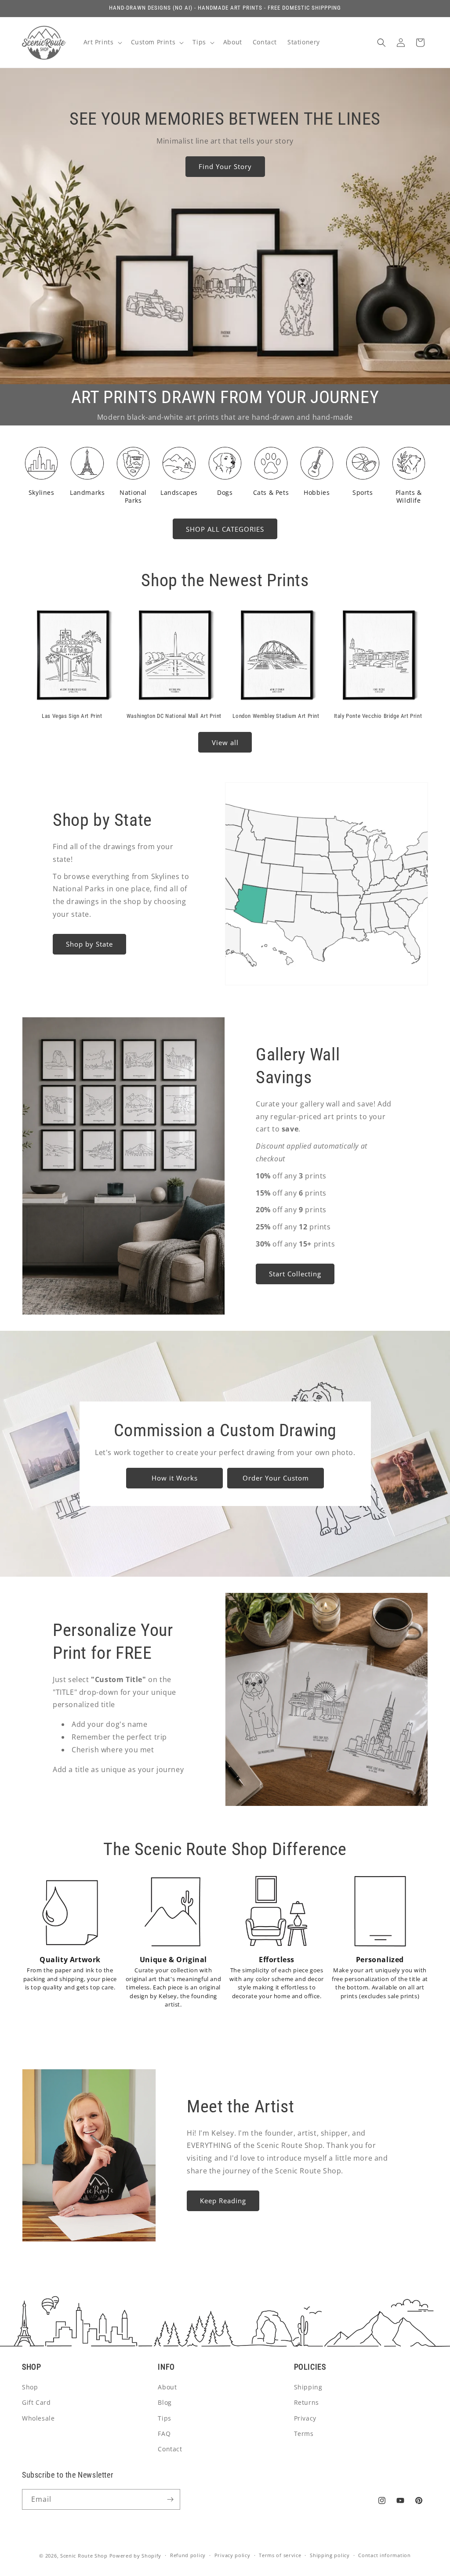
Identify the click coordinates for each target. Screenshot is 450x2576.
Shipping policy (330, 2555)
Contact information (384, 2555)
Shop (30, 2387)
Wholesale (38, 2418)
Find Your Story (225, 166)
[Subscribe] (170, 2499)
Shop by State (89, 944)
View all (225, 742)
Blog (165, 2402)
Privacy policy (232, 2555)
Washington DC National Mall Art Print (174, 716)
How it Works (174, 1478)
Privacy (305, 2418)
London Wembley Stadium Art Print (276, 716)
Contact (170, 2449)
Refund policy (188, 2555)
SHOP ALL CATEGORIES (225, 529)
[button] (102, 42)
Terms (304, 2434)
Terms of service (280, 2555)
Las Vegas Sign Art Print (72, 716)
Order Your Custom (275, 1478)
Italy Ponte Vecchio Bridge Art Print (378, 716)
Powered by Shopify (136, 2556)
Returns (307, 2402)
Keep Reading (223, 2201)
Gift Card (36, 2402)
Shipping (308, 2387)
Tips (164, 2418)
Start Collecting (295, 1274)
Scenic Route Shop (84, 2556)
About (167, 2387)
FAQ (164, 2434)
